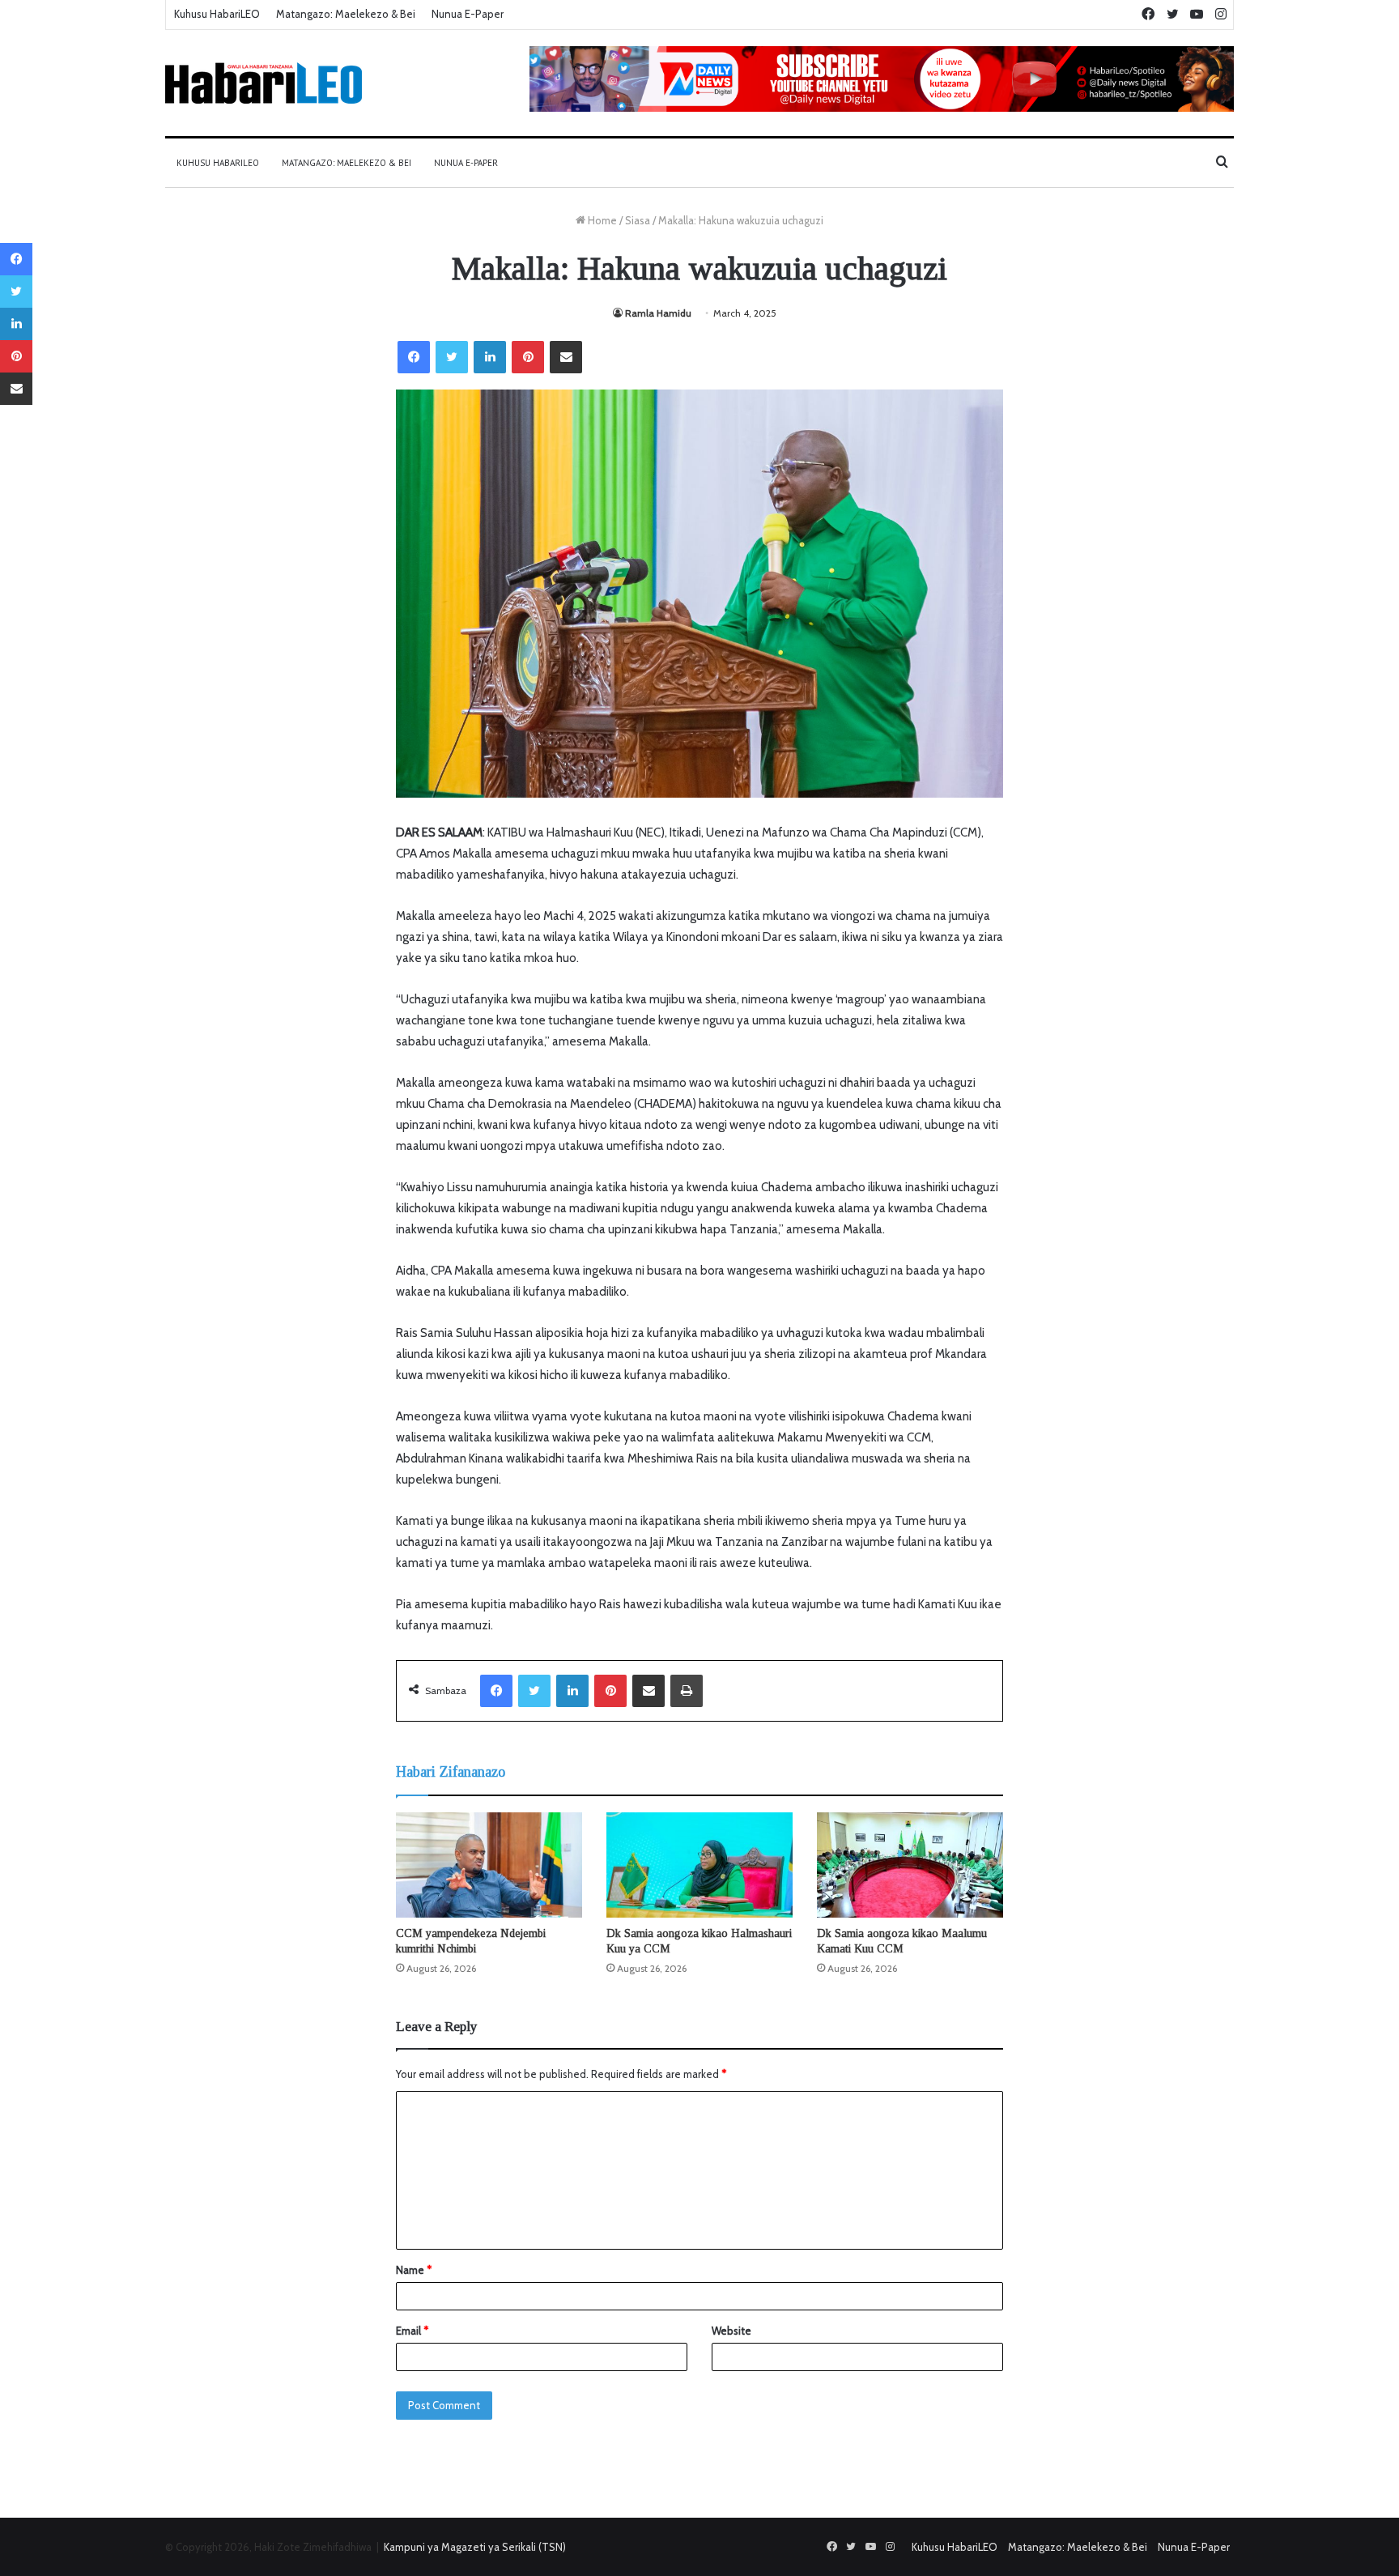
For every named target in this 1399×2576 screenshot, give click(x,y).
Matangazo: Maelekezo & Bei (346, 14)
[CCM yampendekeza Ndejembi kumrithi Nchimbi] (489, 1865)
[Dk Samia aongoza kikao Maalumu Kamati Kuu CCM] (910, 1865)
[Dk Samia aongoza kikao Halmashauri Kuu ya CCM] (699, 1865)
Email (412, 2331)
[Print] (687, 1691)
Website (731, 2331)
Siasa (638, 220)
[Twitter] (452, 357)
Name (414, 2270)
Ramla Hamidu (658, 313)
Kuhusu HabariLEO (217, 14)
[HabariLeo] (264, 83)
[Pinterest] (528, 357)
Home (601, 220)
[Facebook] (414, 357)
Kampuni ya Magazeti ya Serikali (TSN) (475, 2547)
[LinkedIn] (490, 357)
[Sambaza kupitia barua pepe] (566, 357)
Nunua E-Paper (468, 14)
